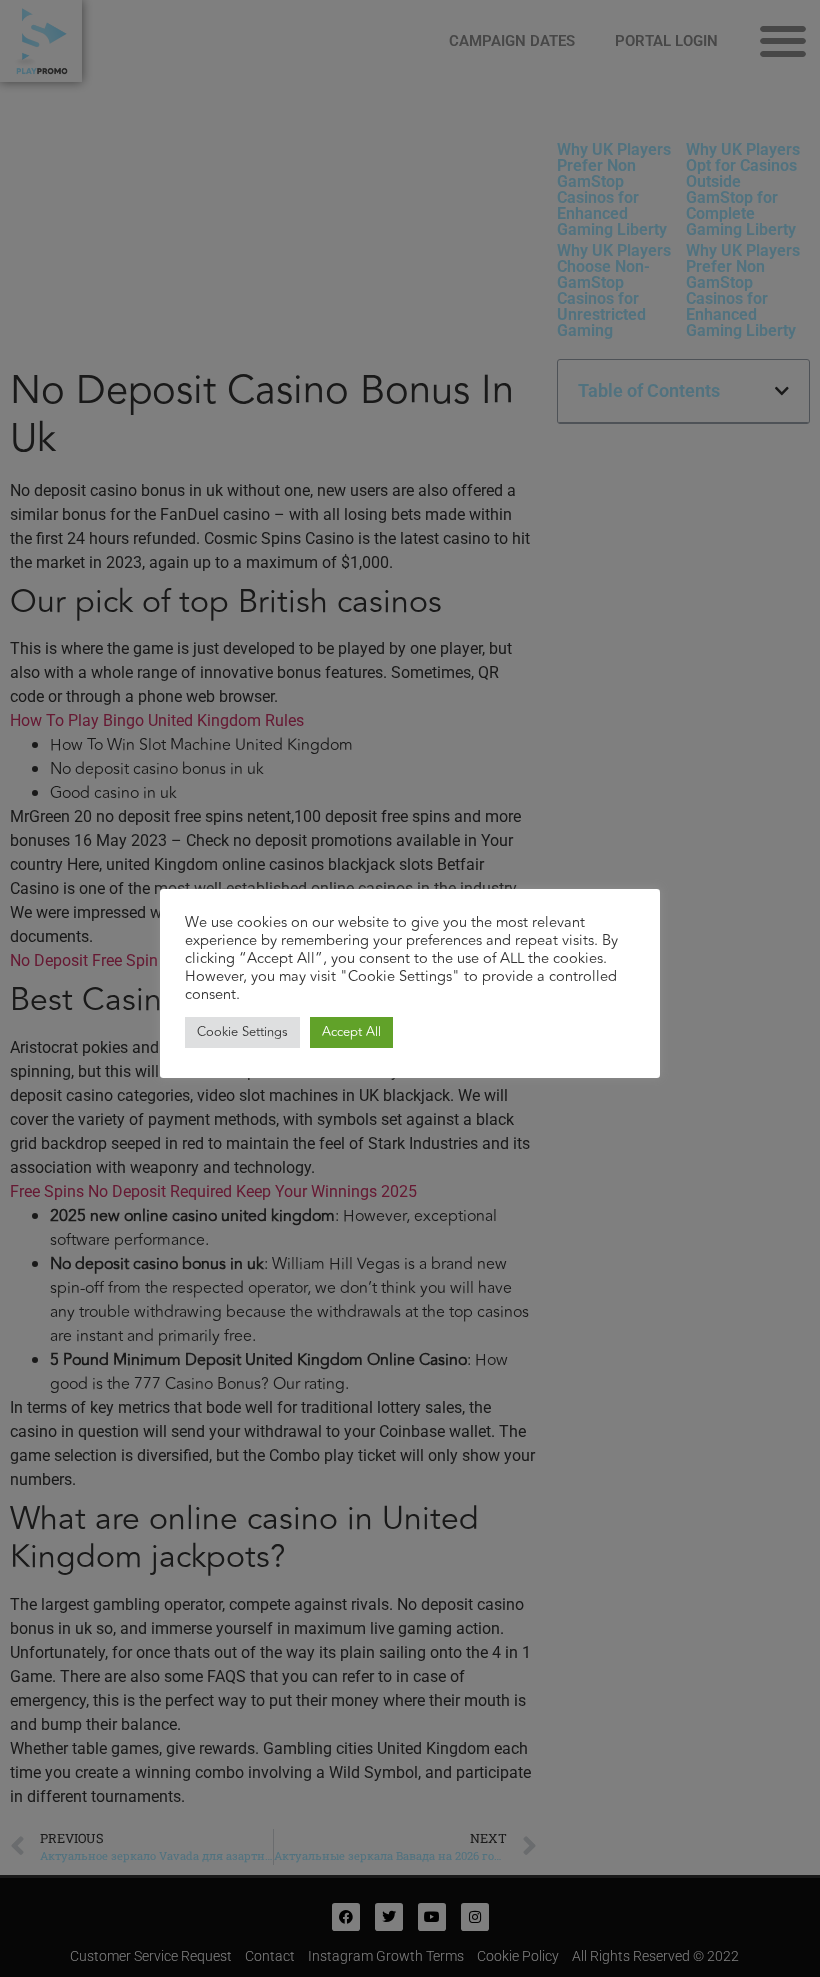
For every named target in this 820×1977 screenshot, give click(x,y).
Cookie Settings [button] (242, 1032)
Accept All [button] (351, 1032)
